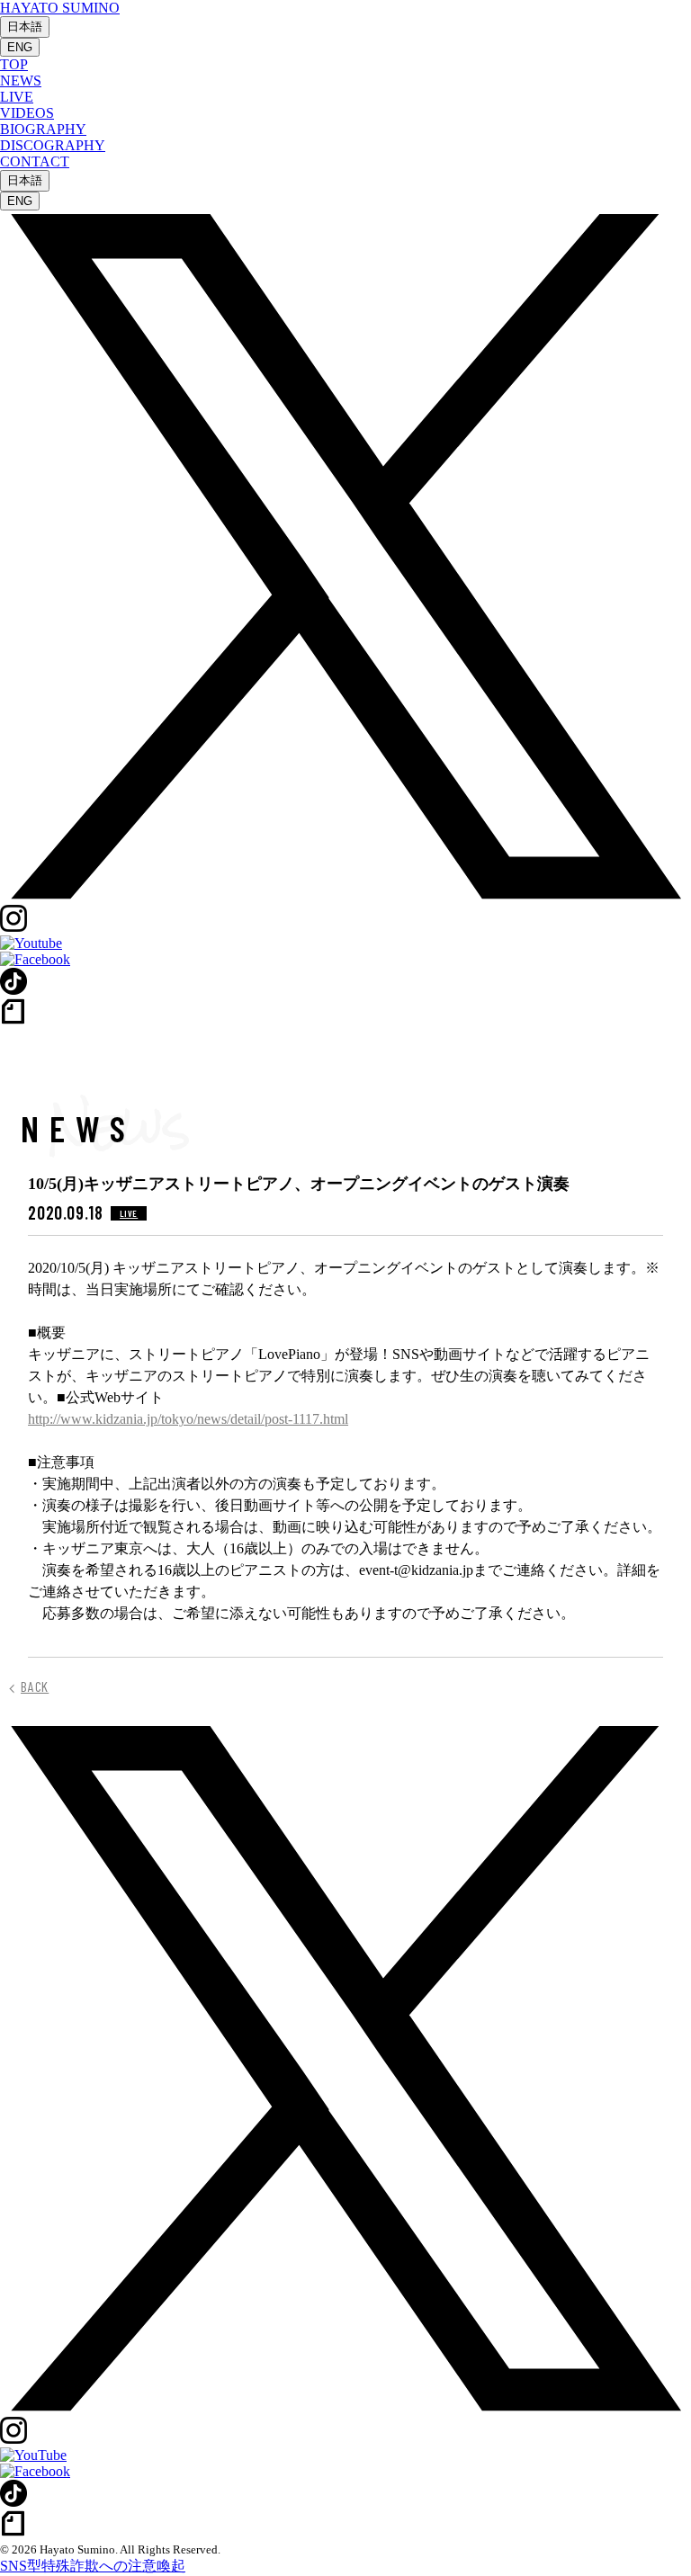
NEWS (21, 80)
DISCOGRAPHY (53, 145)
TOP (14, 64)
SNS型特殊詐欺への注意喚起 (93, 2566)
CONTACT (35, 161)
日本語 (25, 27)
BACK (35, 1686)
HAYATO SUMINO (60, 8)
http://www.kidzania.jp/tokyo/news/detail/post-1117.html (188, 1419)
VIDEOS (27, 113)
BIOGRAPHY (43, 129)
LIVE (17, 97)
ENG (20, 47)
